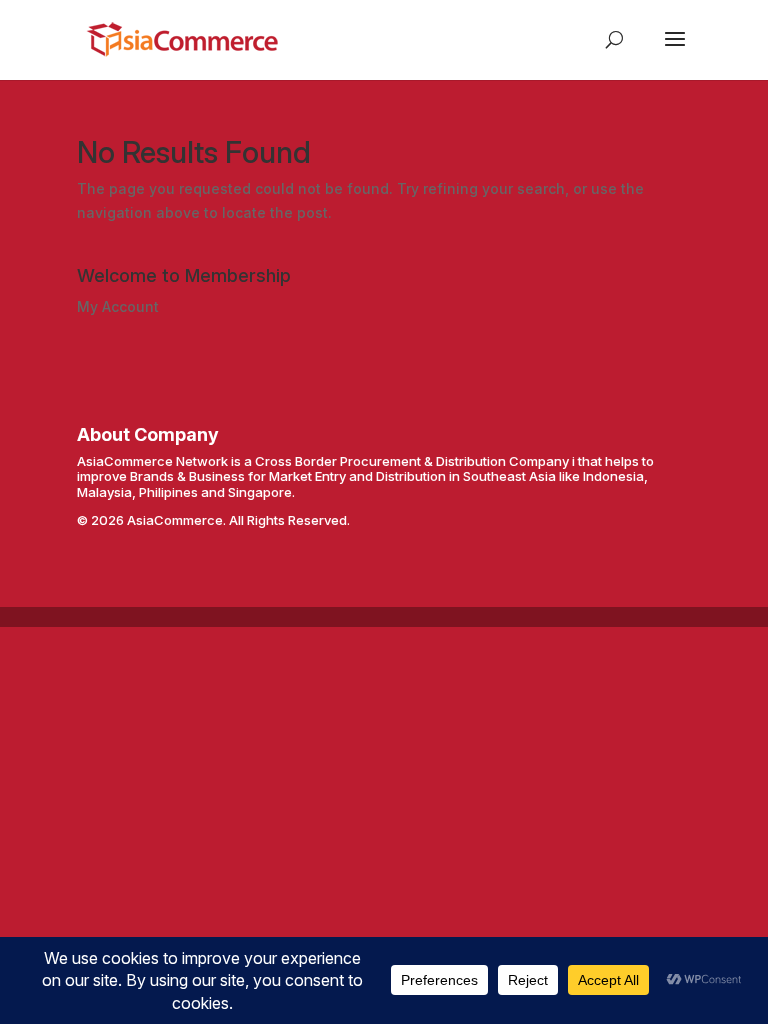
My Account (118, 306)
